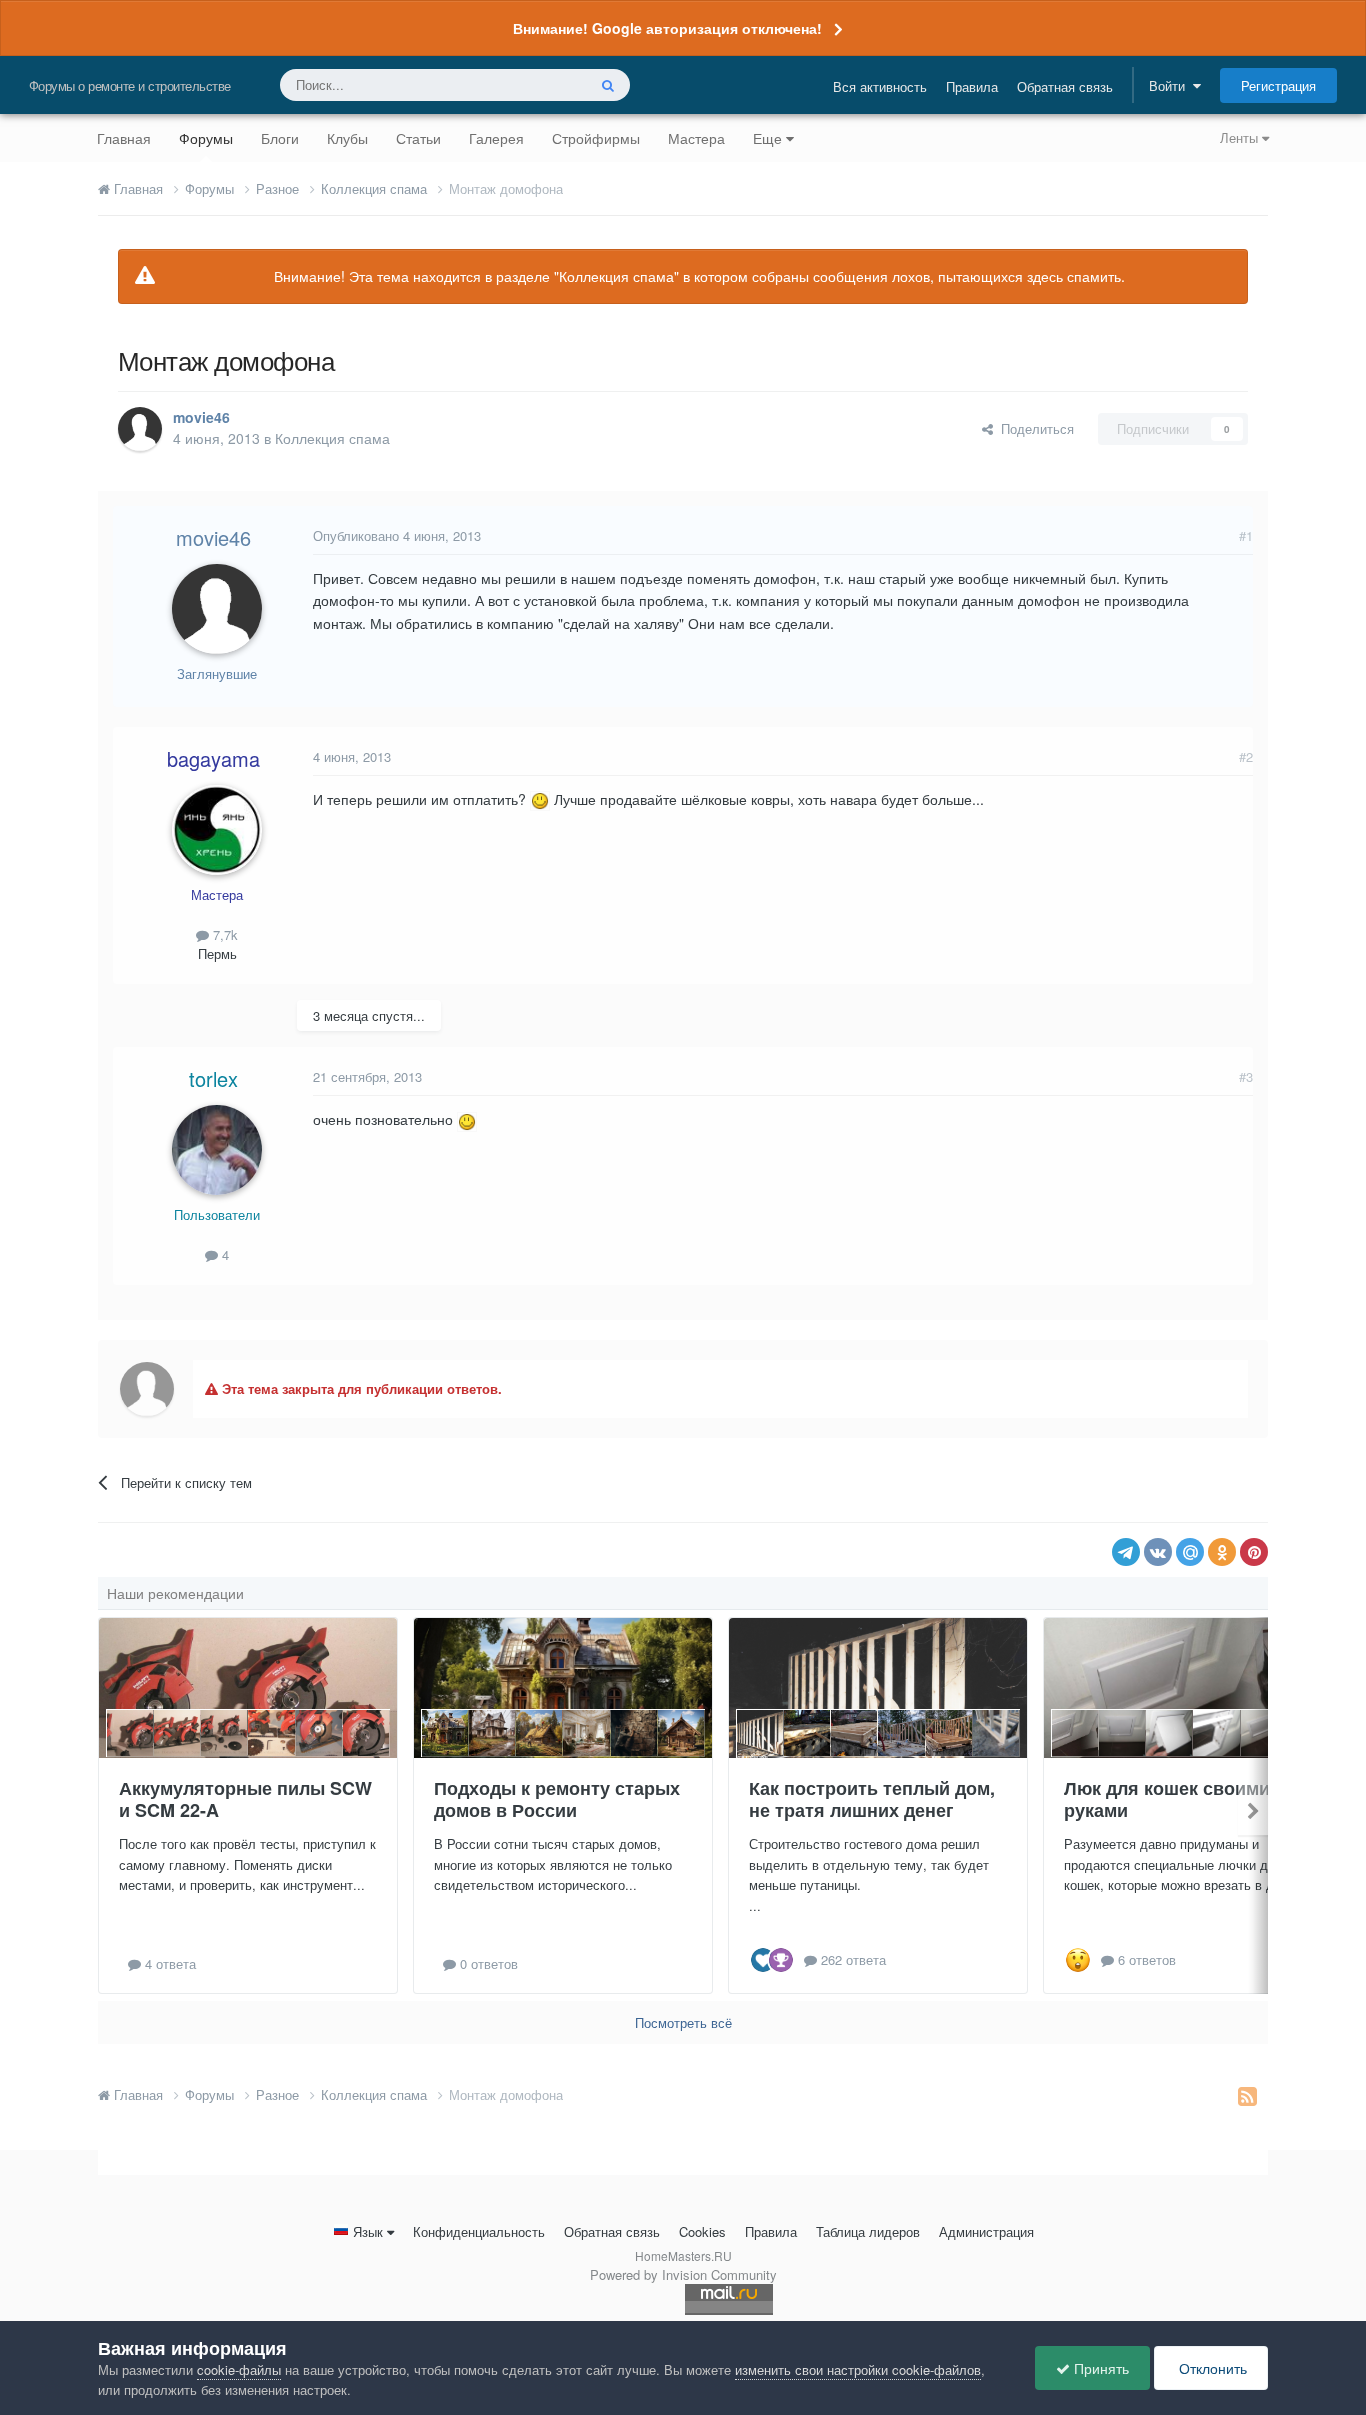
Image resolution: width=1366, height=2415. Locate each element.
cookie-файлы (239, 2369)
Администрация (986, 2231)
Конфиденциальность (479, 2231)
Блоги (280, 138)
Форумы (206, 138)
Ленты (1241, 137)
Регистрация (1278, 85)
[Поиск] (608, 85)
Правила (972, 86)
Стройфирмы (596, 138)
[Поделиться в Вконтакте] (1158, 1552)
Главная (124, 138)
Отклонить (1211, 2368)
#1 (1246, 535)
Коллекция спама (332, 438)
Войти (1171, 85)
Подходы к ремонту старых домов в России (557, 1799)
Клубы (347, 138)
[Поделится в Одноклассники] (1222, 1552)
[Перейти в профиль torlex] (217, 1150)
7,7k (223, 934)
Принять (1099, 2368)
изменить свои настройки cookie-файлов (858, 2369)
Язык (368, 2231)
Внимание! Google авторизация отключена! (667, 28)
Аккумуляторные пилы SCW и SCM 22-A (245, 1799)
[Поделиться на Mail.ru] (1190, 1552)
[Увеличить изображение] (540, 799)
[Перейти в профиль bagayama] (217, 830)
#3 (1246, 1076)
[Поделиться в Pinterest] (1254, 1552)
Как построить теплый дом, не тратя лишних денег (872, 1799)
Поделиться (1033, 428)
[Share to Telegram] (1126, 1552)
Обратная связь (1065, 86)
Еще (767, 138)
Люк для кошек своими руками (1167, 1799)
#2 (1246, 756)
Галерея (496, 138)
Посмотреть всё (683, 2022)
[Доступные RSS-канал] (1247, 2095)
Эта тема (532, 84)
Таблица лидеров (868, 2231)
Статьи (418, 138)
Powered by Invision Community (683, 2274)
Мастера (696, 138)
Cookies (702, 2231)
